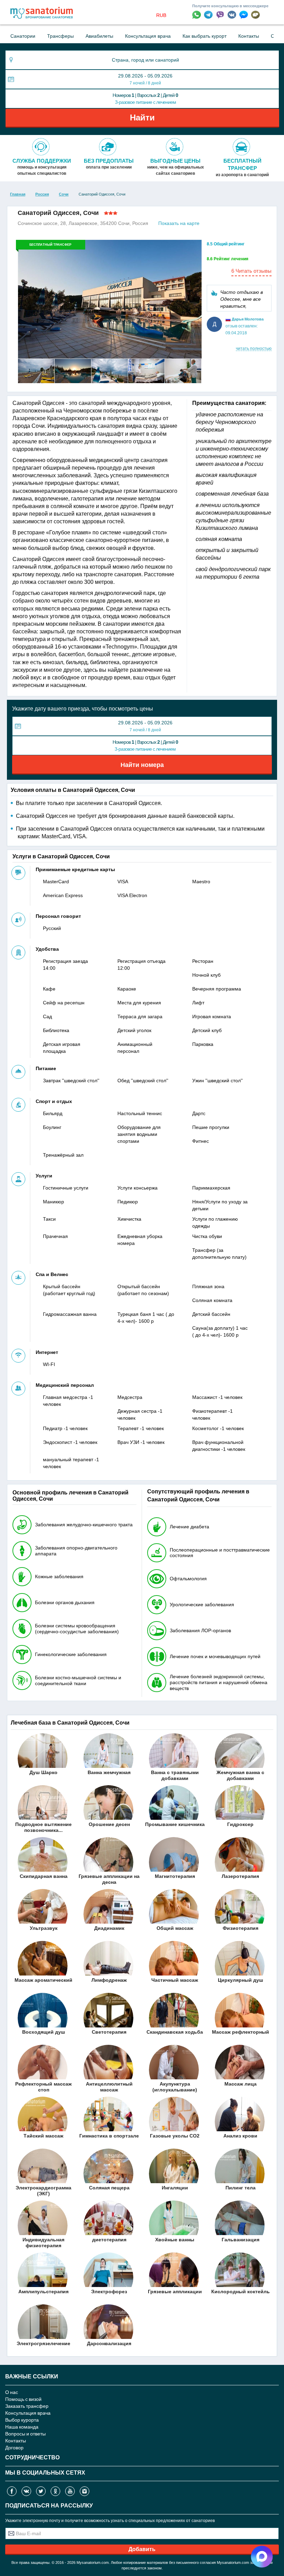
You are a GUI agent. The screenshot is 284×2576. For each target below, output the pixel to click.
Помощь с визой (23, 2399)
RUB (162, 15)
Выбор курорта (22, 2420)
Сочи (64, 194)
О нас (12, 2392)
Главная (18, 194)
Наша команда (22, 2427)
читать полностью (254, 349)
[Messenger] (245, 14)
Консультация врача (148, 36)
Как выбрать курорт (205, 36)
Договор (14, 2447)
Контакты (249, 36)
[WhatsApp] (198, 14)
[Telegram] (210, 14)
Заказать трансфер (27, 2406)
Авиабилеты (99, 36)
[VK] (233, 14)
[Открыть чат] (256, 15)
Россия (42, 194)
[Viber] (222, 14)
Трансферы (60, 36)
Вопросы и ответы (25, 2434)
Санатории (23, 36)
